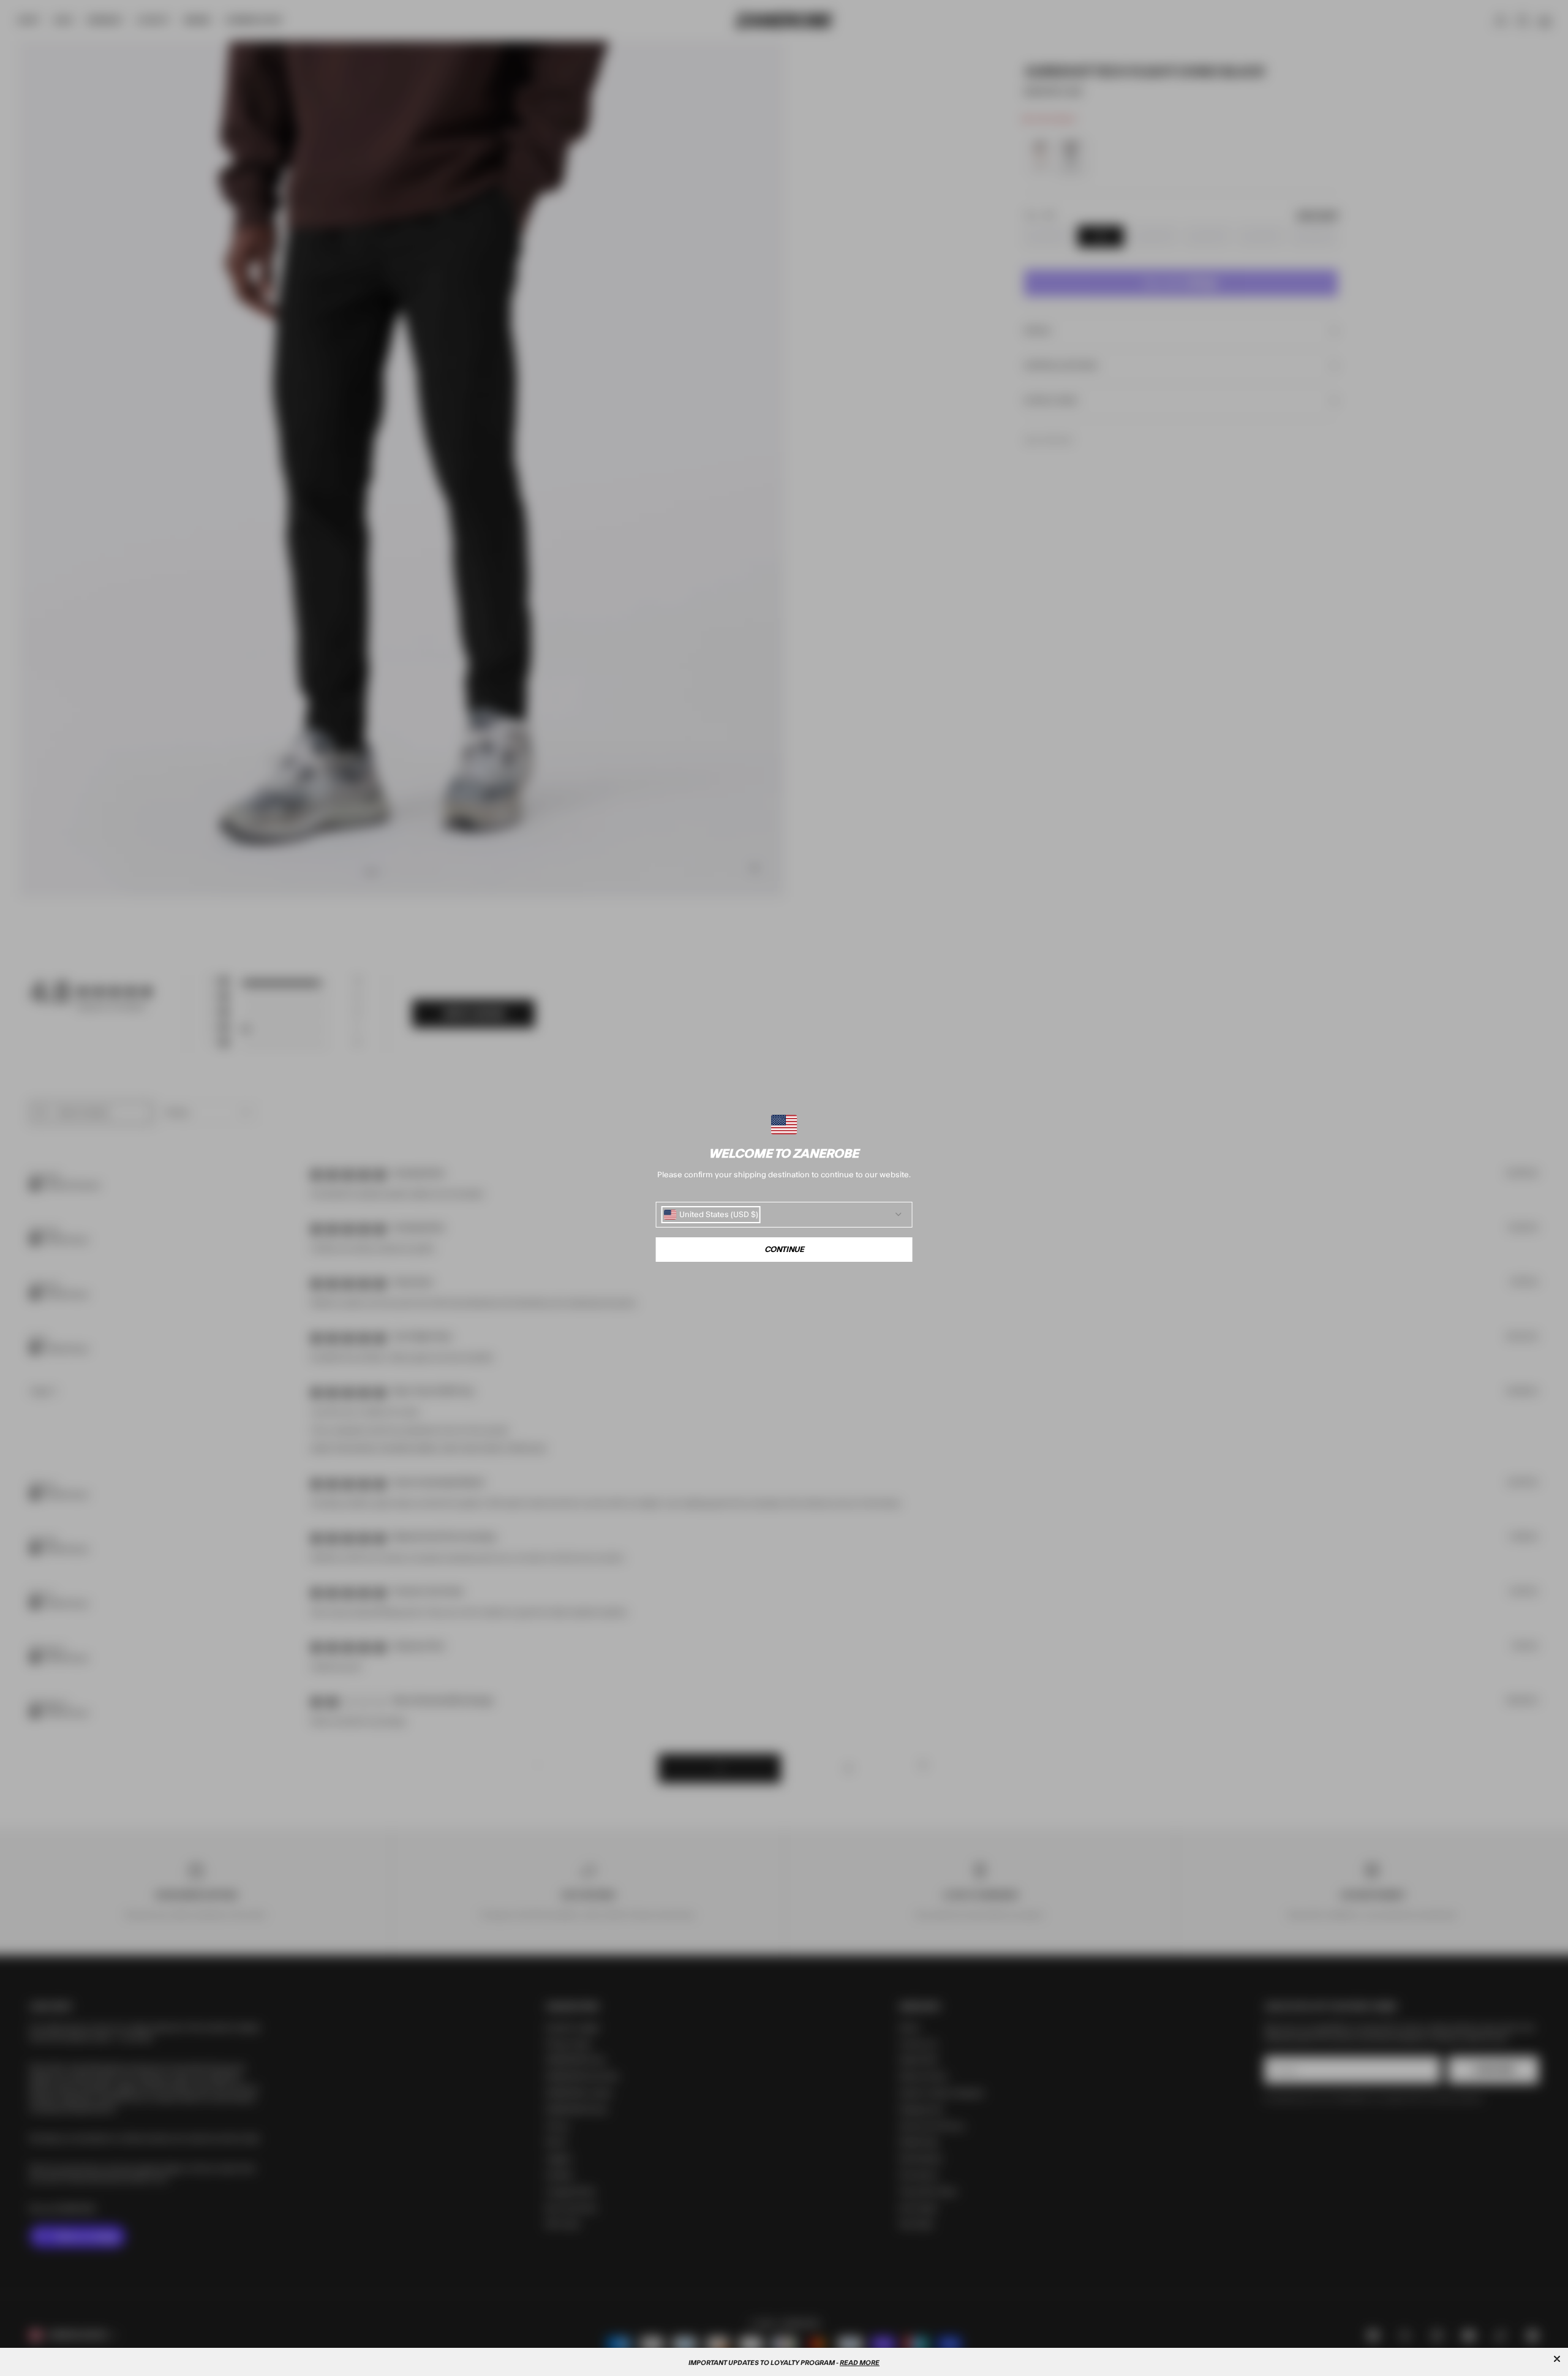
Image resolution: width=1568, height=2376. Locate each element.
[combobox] (711, 1215)
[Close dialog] (1557, 2359)
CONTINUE (784, 1250)
